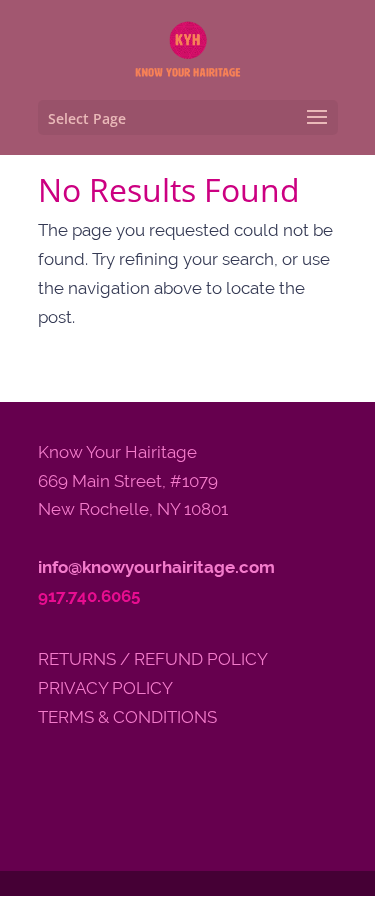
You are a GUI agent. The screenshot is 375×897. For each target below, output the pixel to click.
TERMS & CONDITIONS (127, 717)
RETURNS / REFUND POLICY (153, 659)
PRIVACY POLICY (105, 688)
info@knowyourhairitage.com (156, 567)
